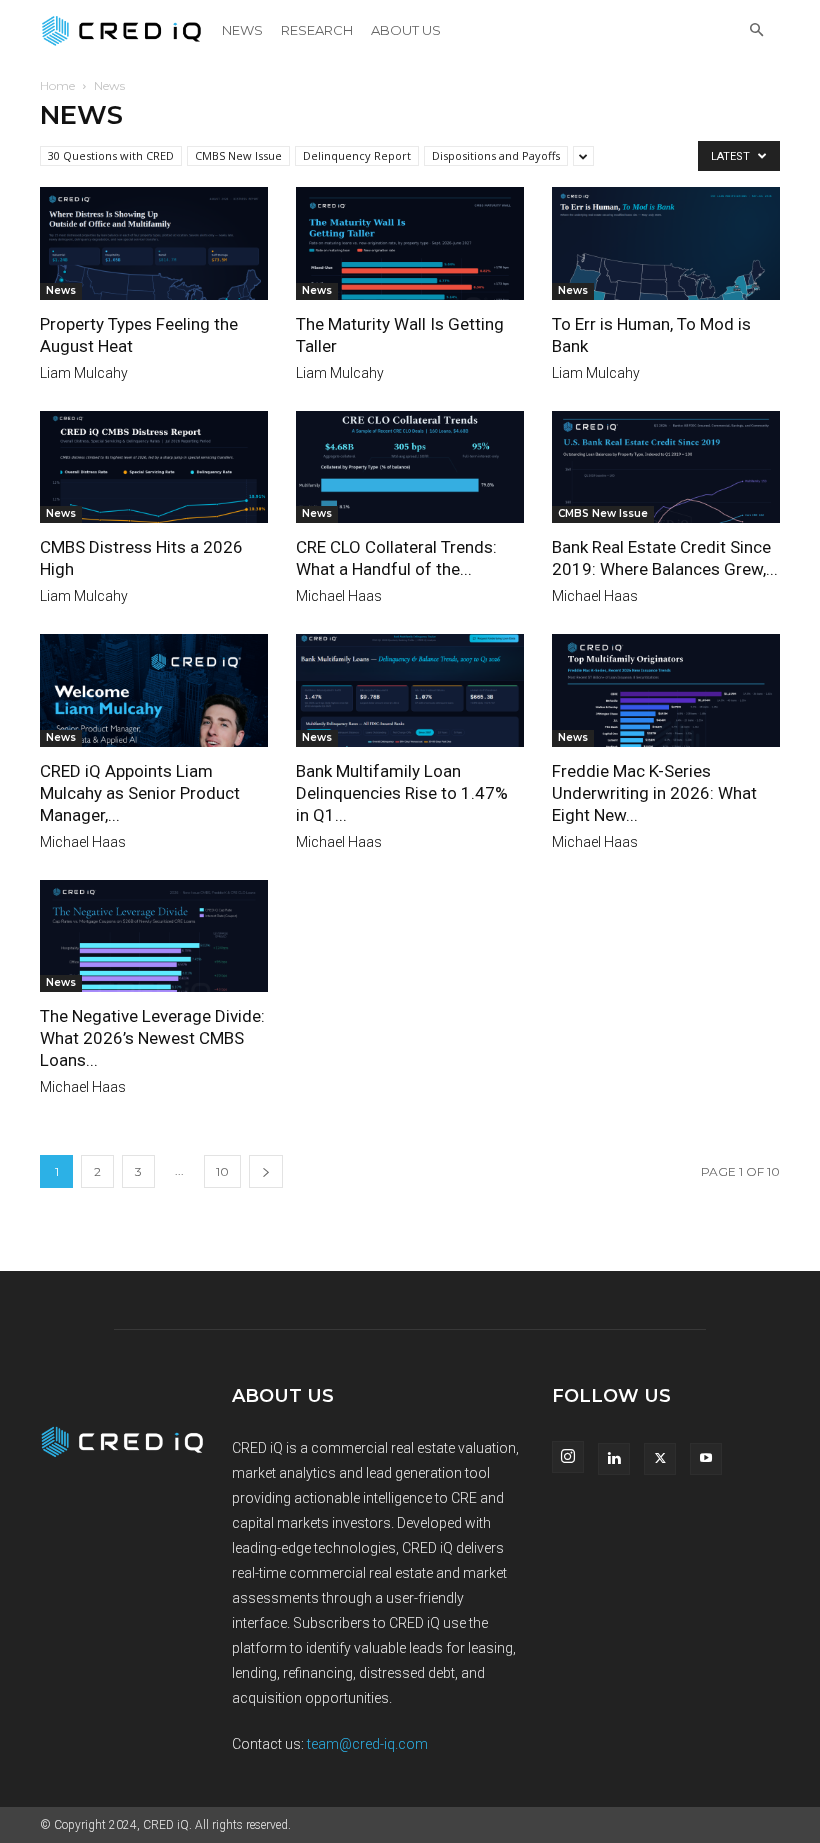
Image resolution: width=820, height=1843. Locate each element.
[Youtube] (706, 1459)
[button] (756, 30)
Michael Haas (339, 596)
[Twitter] (660, 1459)
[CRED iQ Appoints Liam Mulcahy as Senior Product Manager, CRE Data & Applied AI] (154, 690)
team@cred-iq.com (367, 1744)
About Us (406, 30)
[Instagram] (568, 1457)
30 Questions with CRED (111, 155)
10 (222, 1171)
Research (317, 30)
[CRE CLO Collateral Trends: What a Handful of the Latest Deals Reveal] (410, 467)
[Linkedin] (614, 1459)
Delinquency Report (357, 155)
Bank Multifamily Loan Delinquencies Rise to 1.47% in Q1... (402, 793)
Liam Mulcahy (84, 373)
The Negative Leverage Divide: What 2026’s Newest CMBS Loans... (152, 1038)
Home (57, 85)
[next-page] (266, 1171)
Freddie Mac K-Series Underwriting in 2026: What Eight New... (654, 793)
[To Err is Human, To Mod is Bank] (666, 243)
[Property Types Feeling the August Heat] (154, 243)
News (242, 30)
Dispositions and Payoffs (496, 155)
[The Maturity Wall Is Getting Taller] (410, 243)
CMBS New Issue (238, 155)
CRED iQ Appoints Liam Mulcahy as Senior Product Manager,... (140, 793)
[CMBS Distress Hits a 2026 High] (154, 467)
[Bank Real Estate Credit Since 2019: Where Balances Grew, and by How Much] (666, 467)
